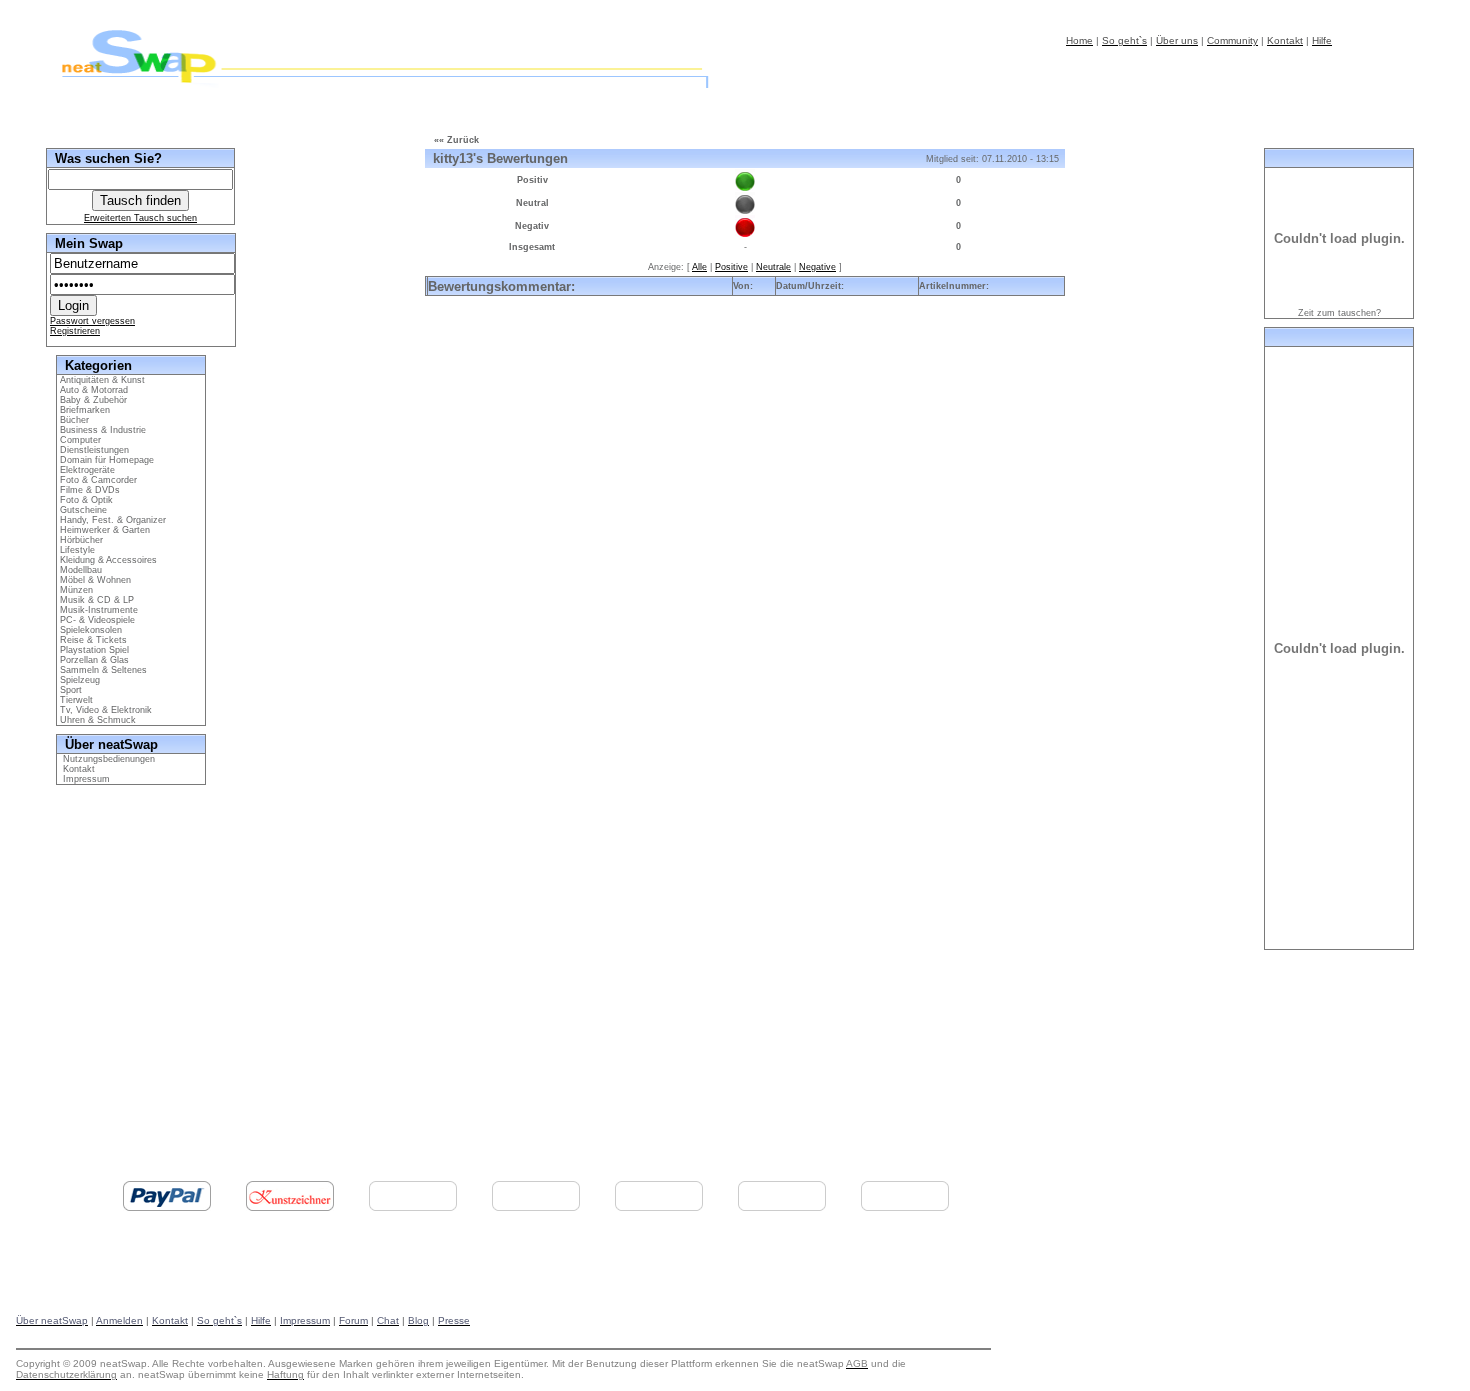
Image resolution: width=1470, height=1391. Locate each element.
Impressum (83, 779)
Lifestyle (76, 550)
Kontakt (76, 769)
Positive (731, 267)
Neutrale (773, 267)
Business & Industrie (101, 430)
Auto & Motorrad (92, 390)
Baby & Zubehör (92, 400)
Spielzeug (78, 680)
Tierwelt (75, 700)
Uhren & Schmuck (96, 720)
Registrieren (75, 331)
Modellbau (79, 570)
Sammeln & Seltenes (102, 670)
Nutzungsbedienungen (106, 759)
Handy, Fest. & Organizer (111, 520)
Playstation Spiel (93, 650)
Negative (817, 267)
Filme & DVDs (88, 490)
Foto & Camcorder (97, 480)
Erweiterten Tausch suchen (140, 218)
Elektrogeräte (86, 470)
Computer (79, 440)
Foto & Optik (85, 500)
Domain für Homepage (105, 460)
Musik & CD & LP (95, 600)
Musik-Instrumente (97, 610)
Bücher (73, 420)
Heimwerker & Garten (103, 530)
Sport (69, 690)
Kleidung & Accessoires (107, 560)
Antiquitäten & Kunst (101, 380)
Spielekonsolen (89, 630)
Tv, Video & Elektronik (104, 710)
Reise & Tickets (92, 640)
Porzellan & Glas (93, 660)
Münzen (75, 590)
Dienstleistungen (93, 450)
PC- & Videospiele (96, 620)
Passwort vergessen (92, 321)
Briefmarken (83, 410)
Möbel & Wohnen (94, 580)
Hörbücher (80, 540)
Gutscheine (82, 510)
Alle (699, 267)
